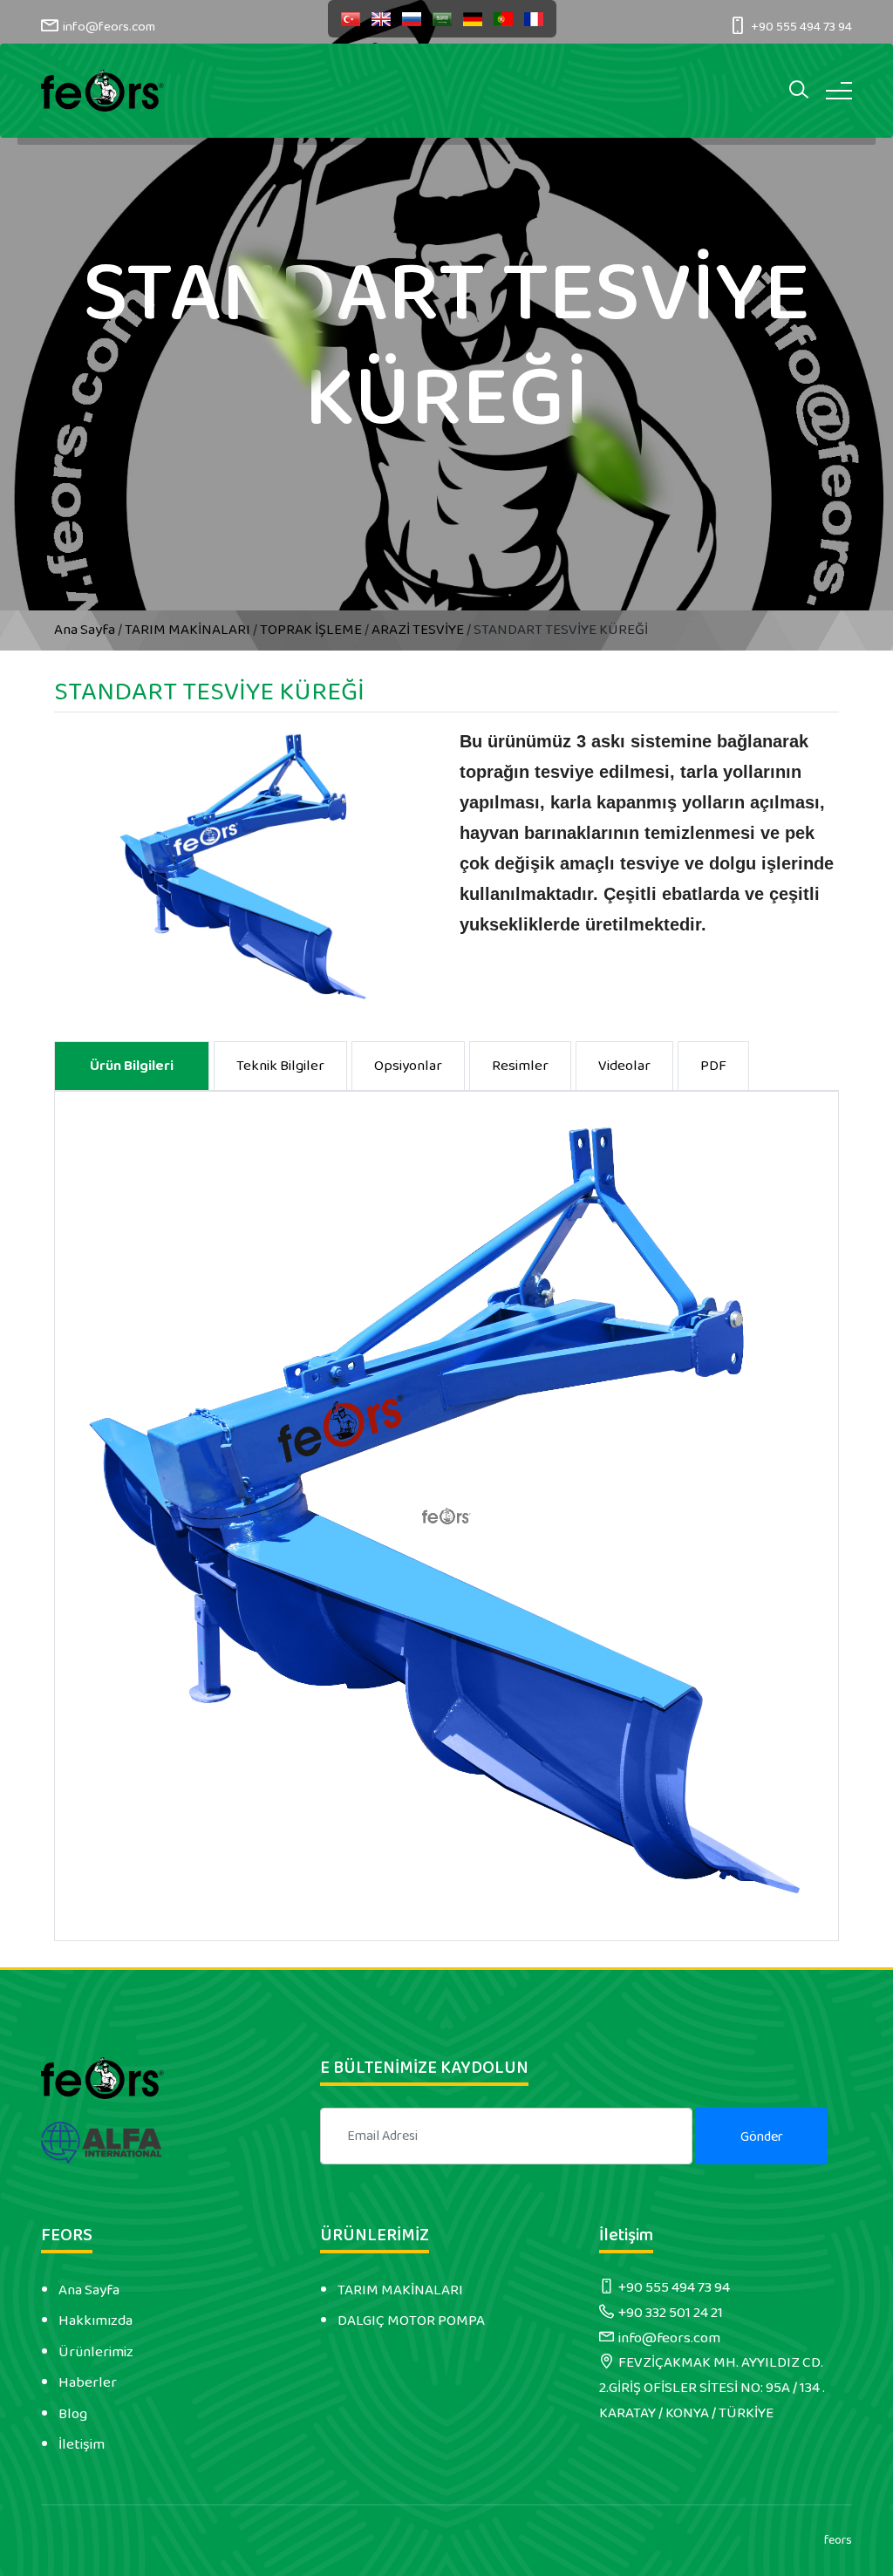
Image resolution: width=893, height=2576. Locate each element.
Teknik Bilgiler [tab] (280, 1066)
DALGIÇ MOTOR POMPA (411, 2320)
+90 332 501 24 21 (671, 2313)
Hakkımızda (95, 2320)
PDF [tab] (713, 1066)
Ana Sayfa (86, 630)
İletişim (82, 2444)
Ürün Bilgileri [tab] (132, 1066)
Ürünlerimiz (96, 2352)
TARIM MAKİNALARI (187, 630)
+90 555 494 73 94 (801, 27)
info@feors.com (109, 27)
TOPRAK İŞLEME (311, 630)
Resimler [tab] (520, 1066)
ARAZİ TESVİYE (418, 630)
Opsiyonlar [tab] (408, 1066)
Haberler (88, 2382)
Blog (73, 2414)
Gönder (762, 2137)
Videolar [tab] (624, 1066)
